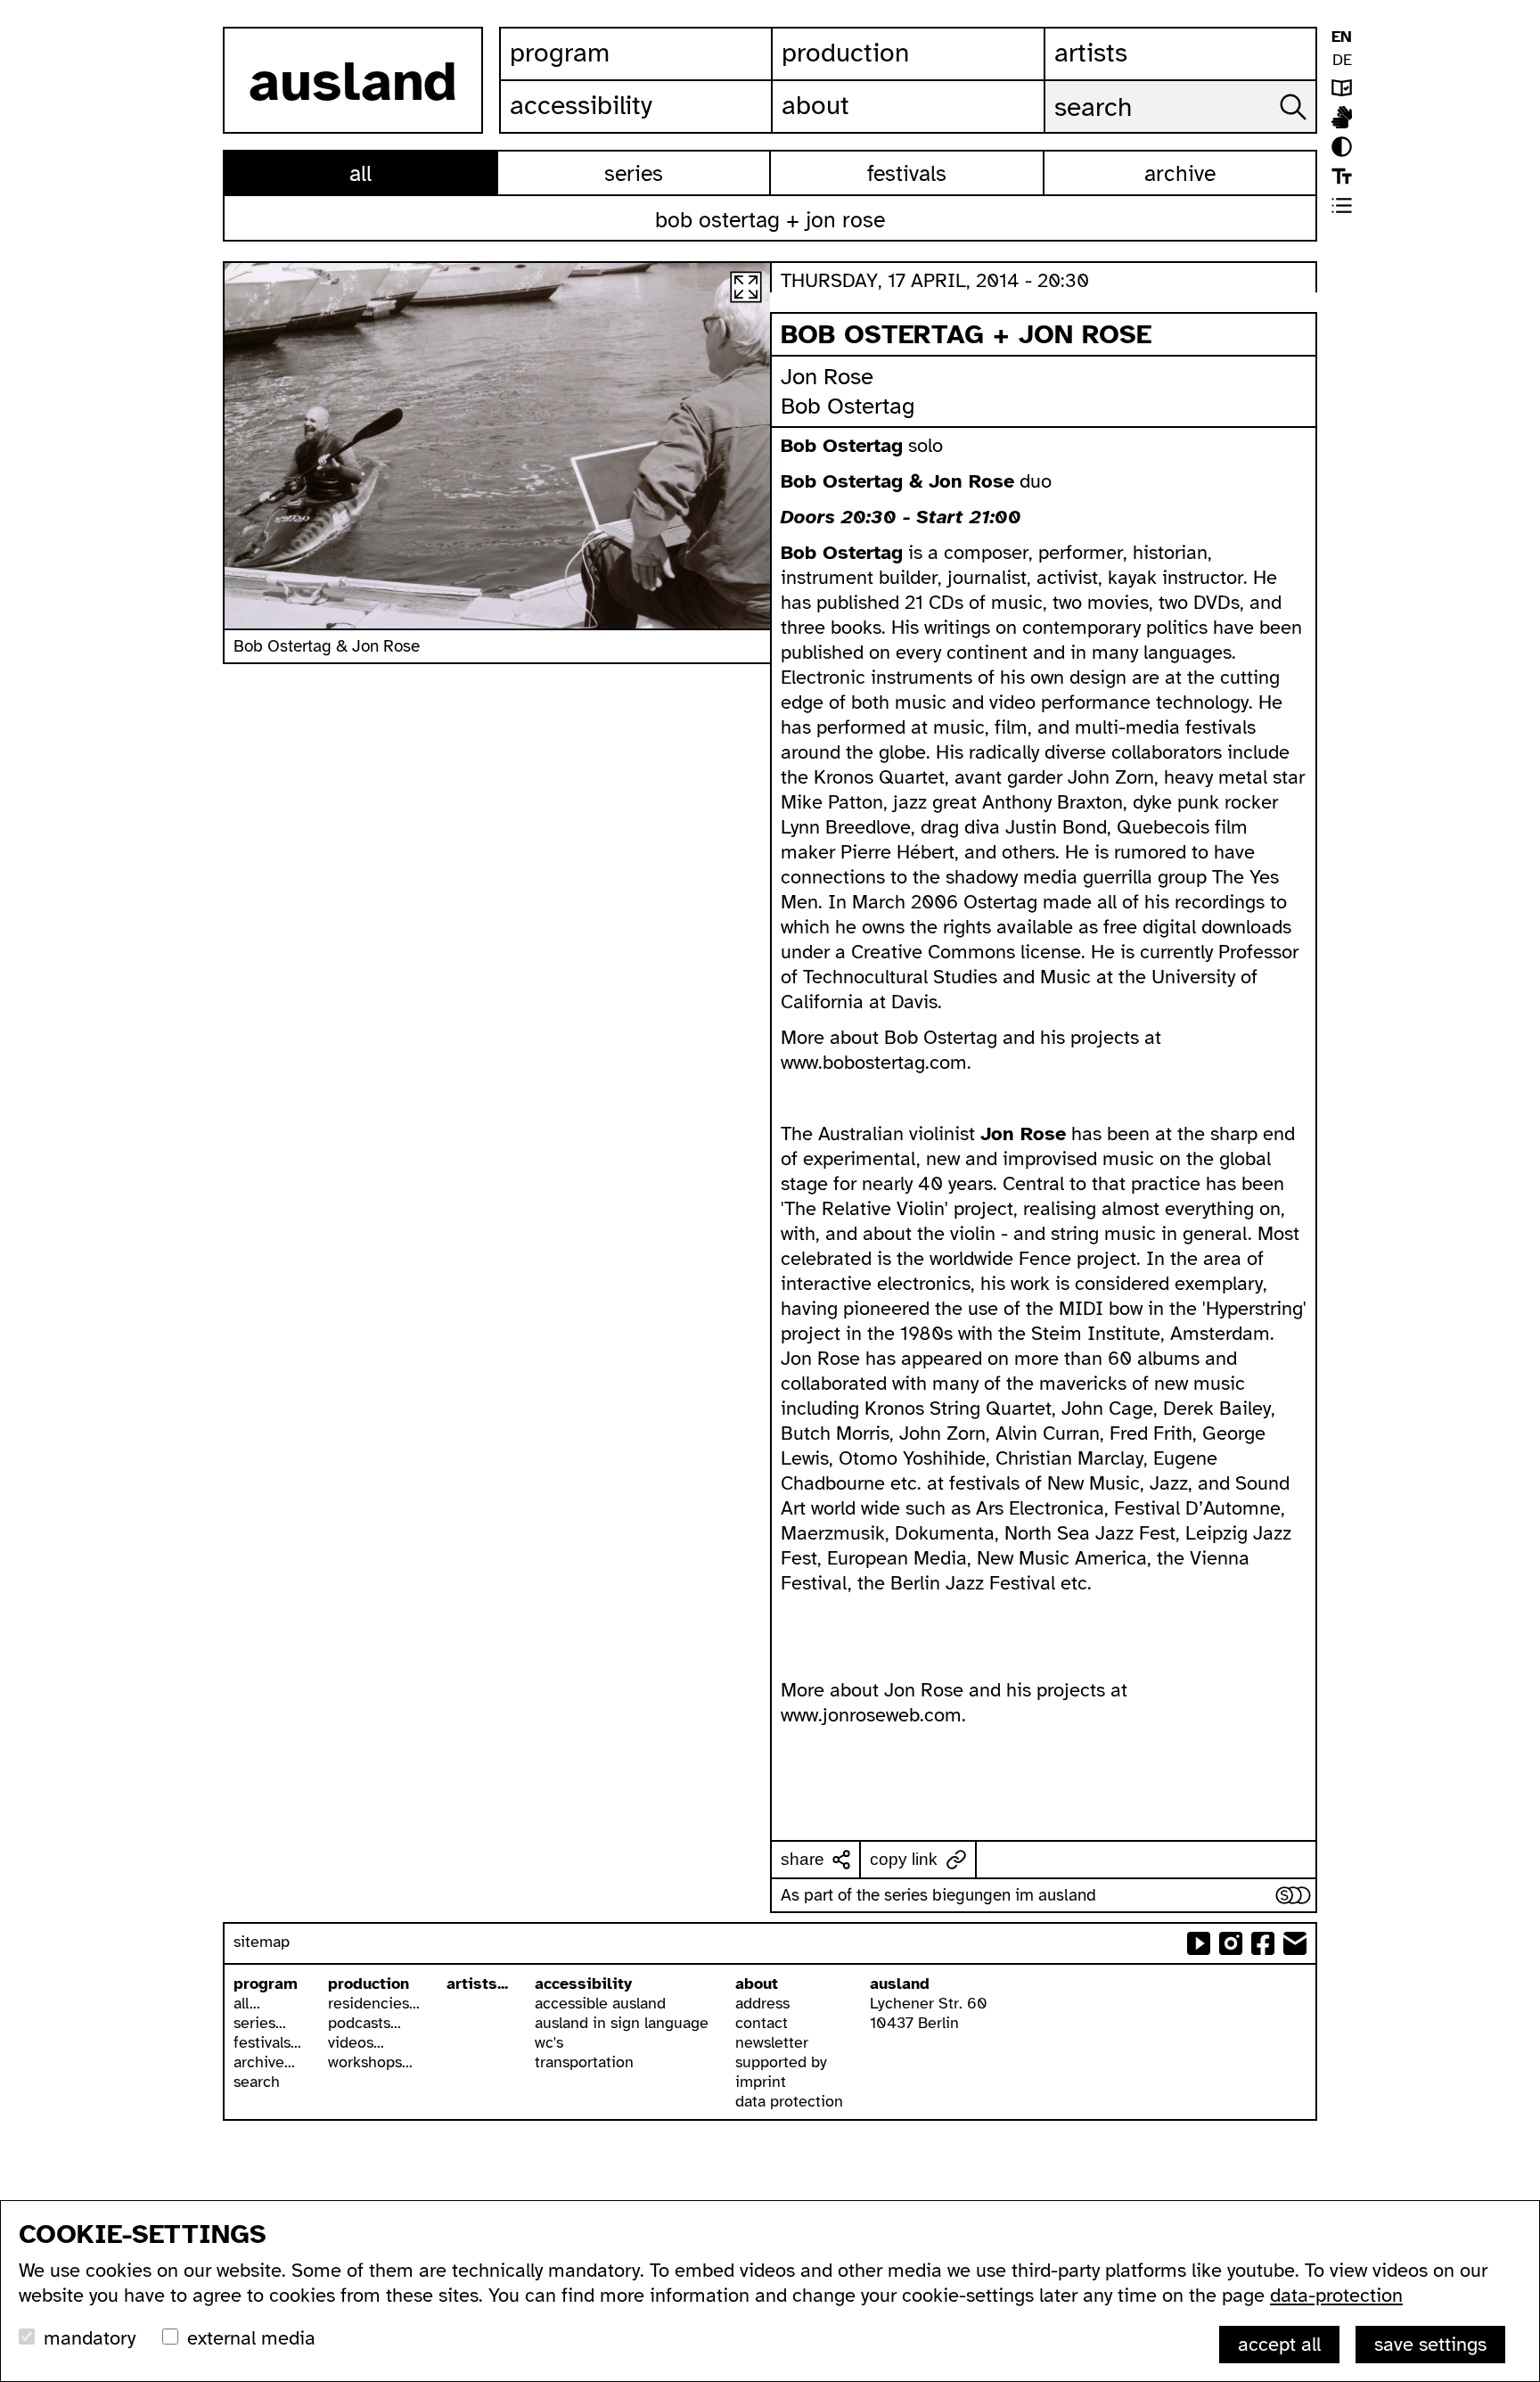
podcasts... (365, 2023)
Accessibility (581, 105)
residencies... (374, 2003)
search (257, 2082)
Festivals (907, 173)
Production (845, 53)
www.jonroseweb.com (871, 1715)
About (815, 105)
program (266, 1984)
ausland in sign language (622, 2023)
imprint (761, 2082)
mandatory (90, 2338)
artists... (477, 1984)
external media (251, 2338)
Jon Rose (827, 377)
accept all (1279, 2344)
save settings (1430, 2344)
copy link (904, 1859)
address (762, 2003)
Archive (1180, 173)
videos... (356, 2042)
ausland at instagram (1231, 1943)
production (369, 1984)
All (360, 173)
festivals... (267, 2042)
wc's (549, 2042)
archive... (264, 2062)
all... (247, 2003)
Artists (1091, 53)
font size (1342, 176)
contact (762, 2023)
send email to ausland (1295, 1943)
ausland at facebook (1263, 1943)
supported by (781, 2062)
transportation (584, 2062)
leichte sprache (1342, 88)
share (803, 1859)
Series (634, 173)
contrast (1342, 147)
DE (1342, 60)
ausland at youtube (1199, 1943)
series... (260, 2023)
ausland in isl (1342, 117)
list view (1342, 205)
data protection (789, 2101)
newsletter (772, 2042)
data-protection (1336, 2295)
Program (560, 53)
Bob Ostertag (848, 406)
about (757, 1984)
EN (1342, 37)
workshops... (370, 2062)
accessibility (583, 1984)
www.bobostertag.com (874, 1062)
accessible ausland (600, 2003)
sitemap (262, 1942)
